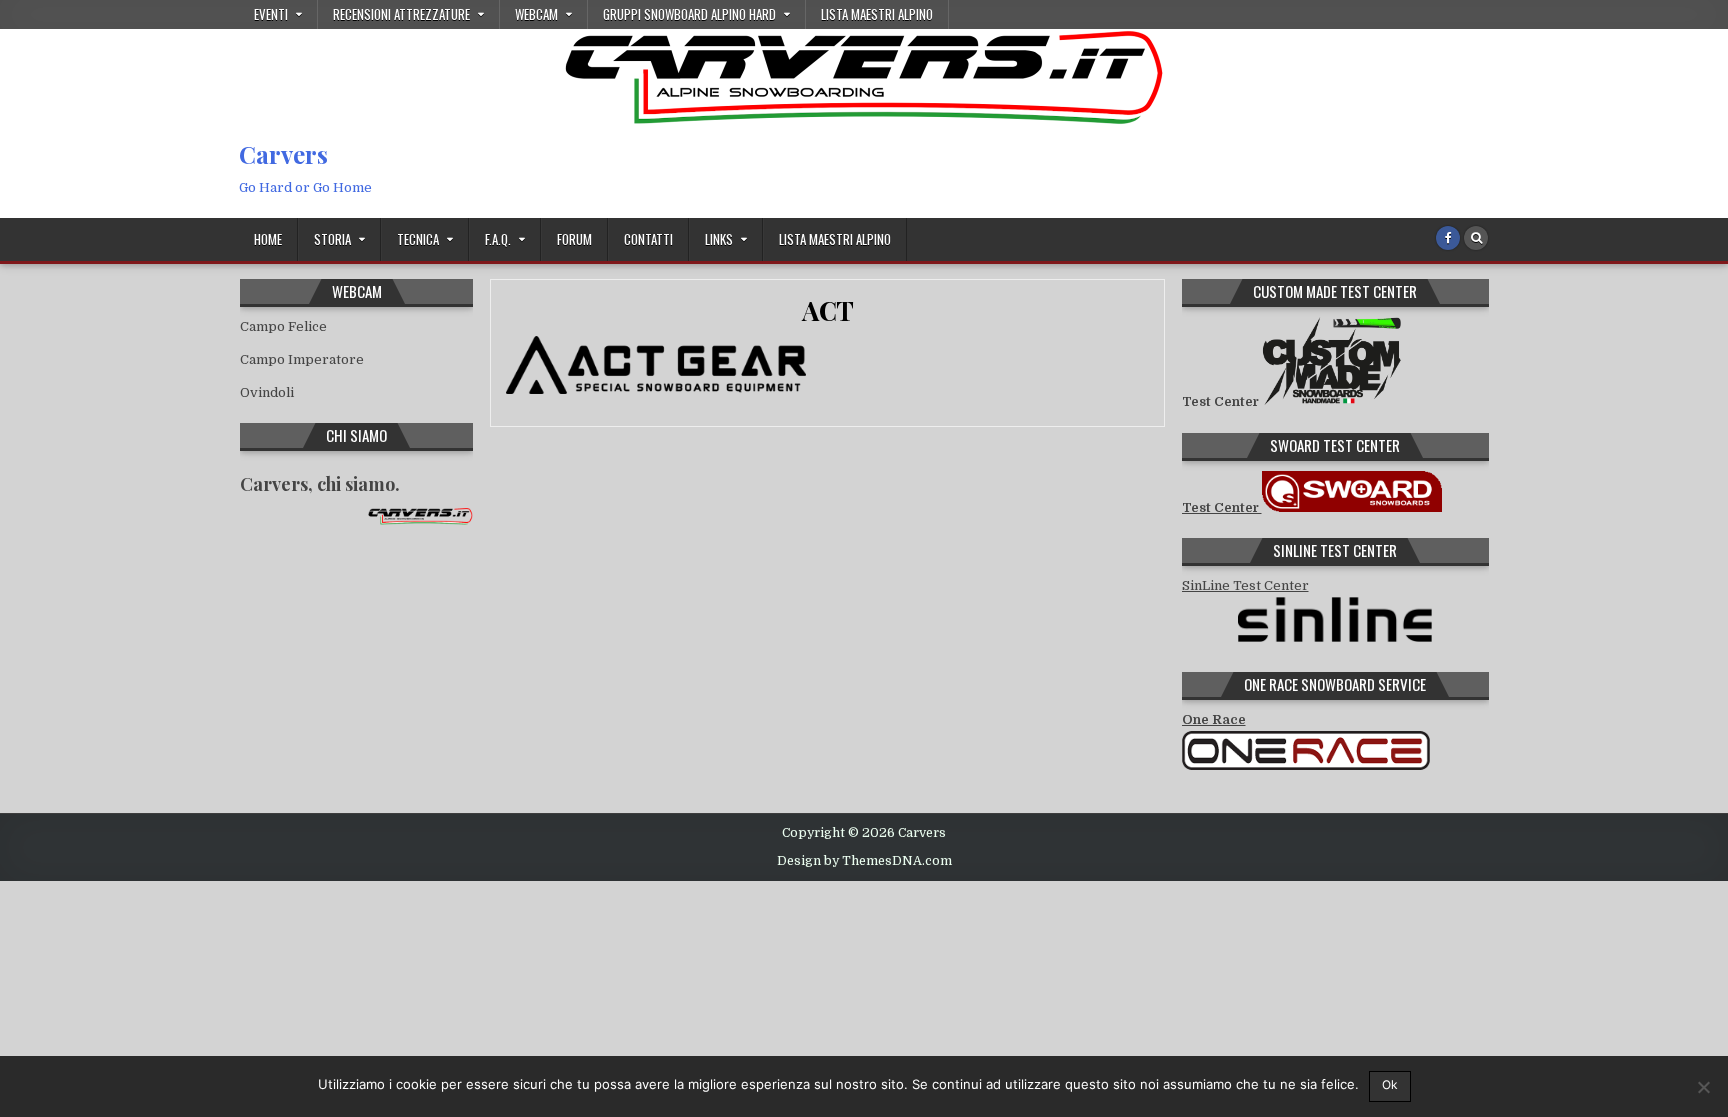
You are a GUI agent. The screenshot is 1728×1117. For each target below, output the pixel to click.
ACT (828, 310)
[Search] (1476, 238)
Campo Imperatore (302, 359)
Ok (1390, 1084)
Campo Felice (283, 326)
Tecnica (418, 239)
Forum (574, 239)
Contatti (648, 239)
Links (719, 239)
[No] (1703, 1087)
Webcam (536, 14)
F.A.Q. (498, 239)
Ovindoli (267, 392)
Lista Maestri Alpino (877, 14)
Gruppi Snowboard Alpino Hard (689, 14)
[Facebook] (1448, 238)
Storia (332, 239)
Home (268, 239)
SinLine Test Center (1245, 585)
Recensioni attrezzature (401, 14)
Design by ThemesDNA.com (864, 861)
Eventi (271, 14)
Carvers (283, 154)
